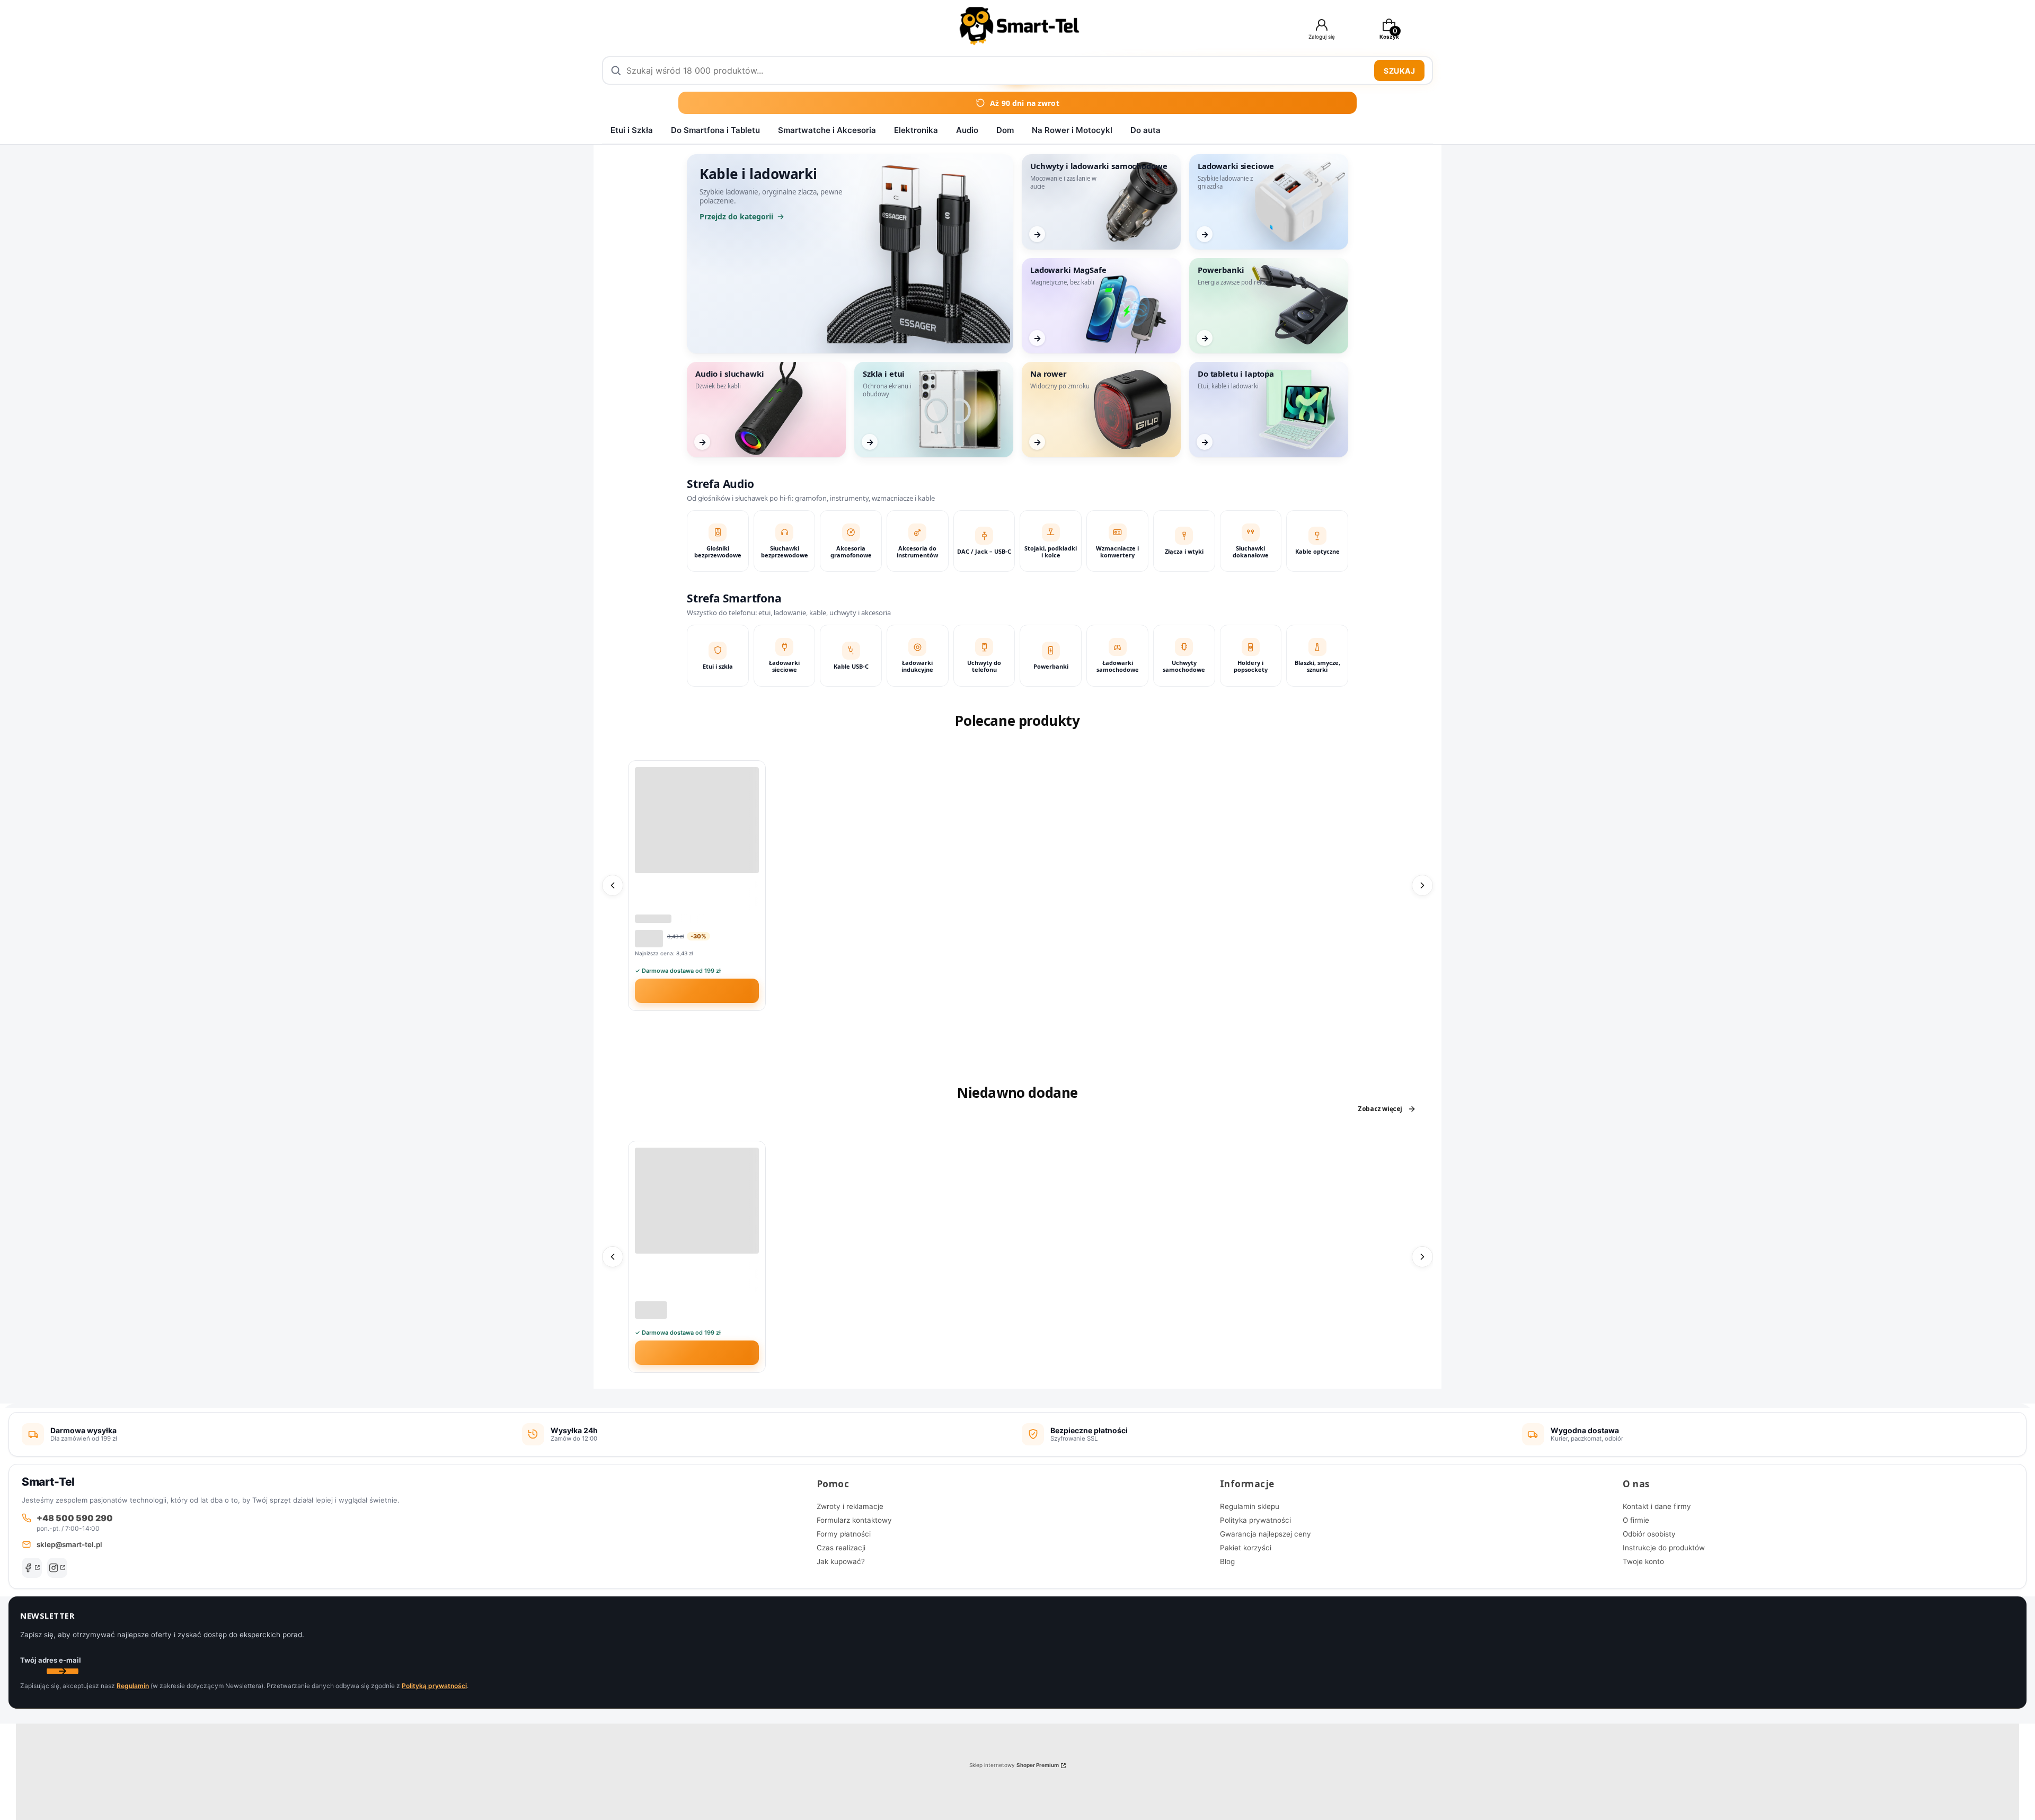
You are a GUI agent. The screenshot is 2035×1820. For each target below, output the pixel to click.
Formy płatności (844, 1534)
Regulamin (133, 1686)
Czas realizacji (841, 1548)
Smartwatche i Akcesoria (827, 130)
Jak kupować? (841, 1561)
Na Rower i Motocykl (1072, 130)
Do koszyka (704, 991)
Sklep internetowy (1014, 1765)
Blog (1227, 1561)
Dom (1005, 130)
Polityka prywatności (1255, 1520)
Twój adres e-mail (51, 1660)
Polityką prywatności (434, 1686)
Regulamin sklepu (1250, 1506)
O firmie (1636, 1520)
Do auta (1145, 130)
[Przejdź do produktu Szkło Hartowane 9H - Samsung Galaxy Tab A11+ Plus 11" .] (697, 1201)
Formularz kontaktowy (854, 1520)
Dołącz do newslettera (63, 1671)
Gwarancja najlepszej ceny (1266, 1534)
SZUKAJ (1399, 71)
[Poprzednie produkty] (613, 885)
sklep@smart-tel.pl (69, 1544)
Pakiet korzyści (1246, 1548)
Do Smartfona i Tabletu (715, 130)
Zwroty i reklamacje (850, 1506)
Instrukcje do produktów (1664, 1548)
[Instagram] (57, 1568)
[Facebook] (32, 1568)
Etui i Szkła (632, 130)
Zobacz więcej (1380, 1109)
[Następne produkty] (1422, 885)
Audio (967, 130)
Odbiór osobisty (1649, 1534)
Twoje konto (1643, 1561)
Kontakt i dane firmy (1657, 1506)
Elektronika (916, 130)
